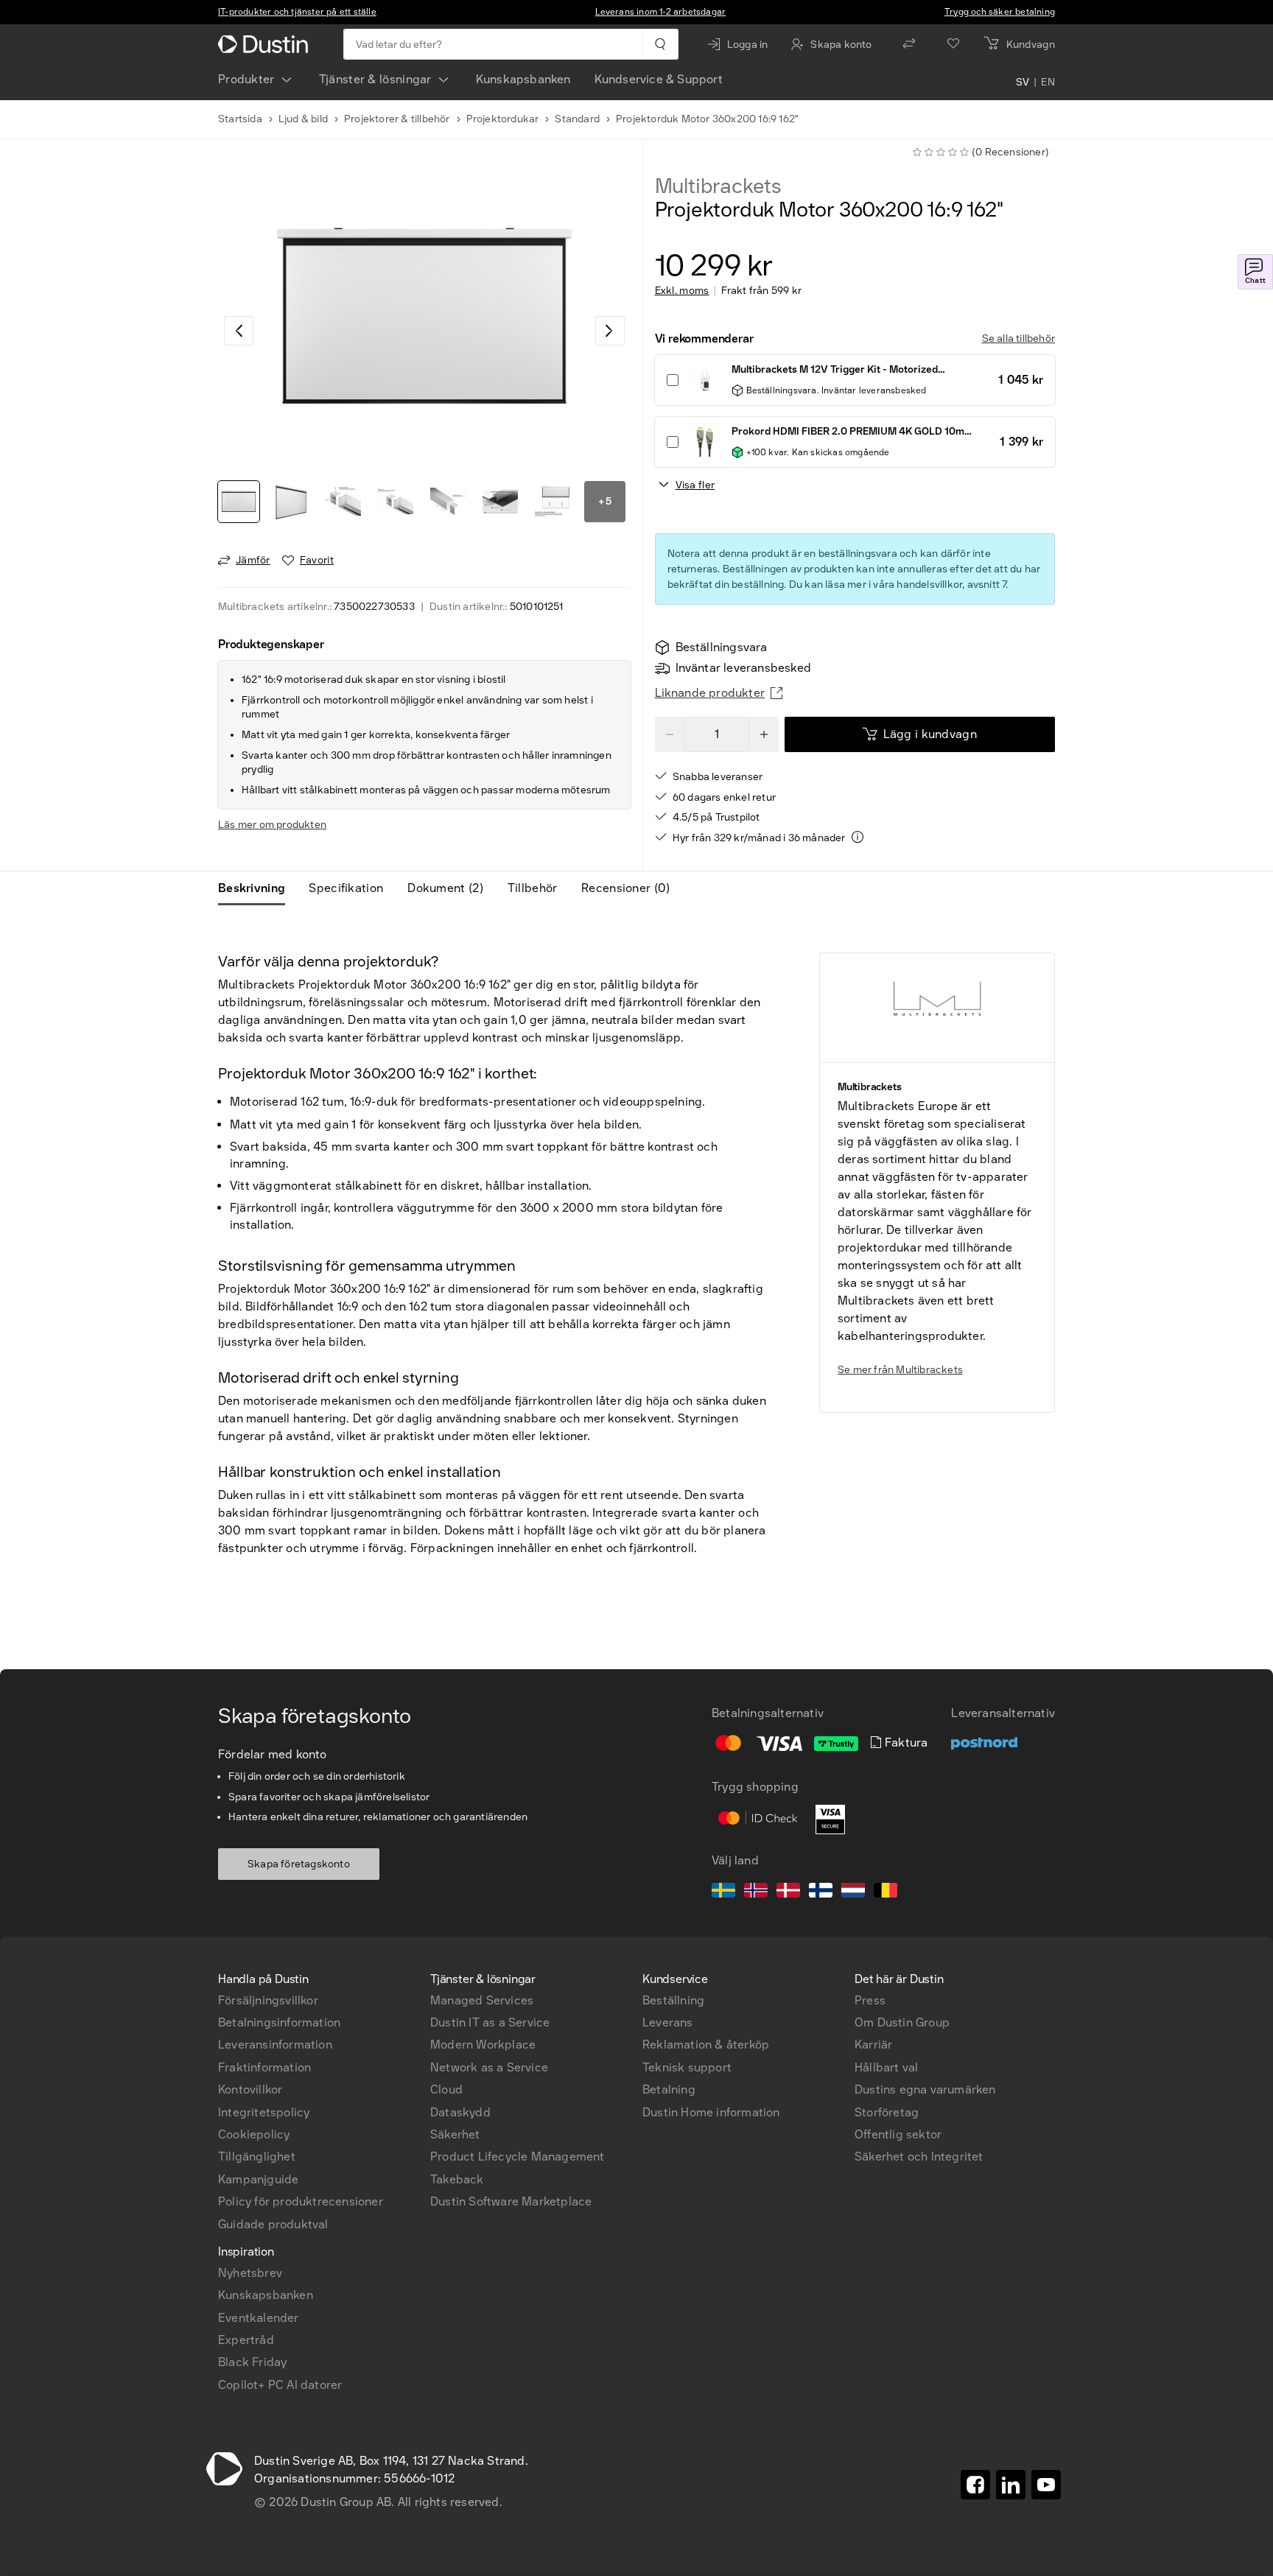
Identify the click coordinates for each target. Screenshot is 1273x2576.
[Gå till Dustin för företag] (266, 44)
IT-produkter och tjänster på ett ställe (297, 12)
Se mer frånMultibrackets (900, 1370)
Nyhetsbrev (250, 2273)
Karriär (873, 2045)
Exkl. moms (682, 291)
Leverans (668, 2022)
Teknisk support (687, 2067)
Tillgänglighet (257, 2156)
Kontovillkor (250, 2089)
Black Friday (252, 2362)
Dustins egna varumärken (925, 2089)
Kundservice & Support (659, 79)
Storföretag (887, 2112)
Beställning (673, 2000)
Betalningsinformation (279, 2022)
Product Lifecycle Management (518, 2156)
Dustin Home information (711, 2112)
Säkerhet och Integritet (919, 2156)
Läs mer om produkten (272, 825)
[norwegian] (756, 1892)
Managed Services (482, 2000)
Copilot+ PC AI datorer (280, 2385)
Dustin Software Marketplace (511, 2201)
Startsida (240, 119)
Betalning (669, 2089)
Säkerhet (455, 2134)
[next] (610, 331)
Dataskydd (460, 2112)
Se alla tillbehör (1018, 338)
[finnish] (821, 1892)
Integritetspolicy (264, 2112)
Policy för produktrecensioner (301, 2201)
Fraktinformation (264, 2067)
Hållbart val (886, 2067)
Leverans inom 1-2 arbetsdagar (661, 12)
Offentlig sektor (898, 2134)
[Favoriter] (953, 44)
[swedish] (723, 1892)
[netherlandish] (853, 1892)
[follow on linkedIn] (1011, 2485)
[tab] (257, 888)
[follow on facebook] (975, 2485)
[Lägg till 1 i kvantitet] (764, 734)
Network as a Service (489, 2067)
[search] (660, 44)
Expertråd (246, 2340)
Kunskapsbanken (523, 79)
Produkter (246, 79)
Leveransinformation (275, 2045)
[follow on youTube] (1046, 2485)
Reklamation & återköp (706, 2045)
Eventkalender (259, 2318)
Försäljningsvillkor (268, 2000)
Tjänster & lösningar (375, 79)
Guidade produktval (273, 2224)
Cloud (446, 2089)
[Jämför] (909, 44)
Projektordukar (503, 119)
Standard (577, 119)
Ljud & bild (303, 119)
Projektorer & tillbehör (397, 119)
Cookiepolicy (254, 2134)
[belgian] (886, 1892)
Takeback (457, 2179)
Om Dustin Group (902, 2022)
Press (870, 2000)
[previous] (239, 331)
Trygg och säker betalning (1000, 12)
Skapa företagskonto (299, 1864)
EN (1048, 83)
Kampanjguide (258, 2179)
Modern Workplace (483, 2045)
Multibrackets (718, 186)
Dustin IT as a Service (490, 2022)
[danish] (788, 1892)
